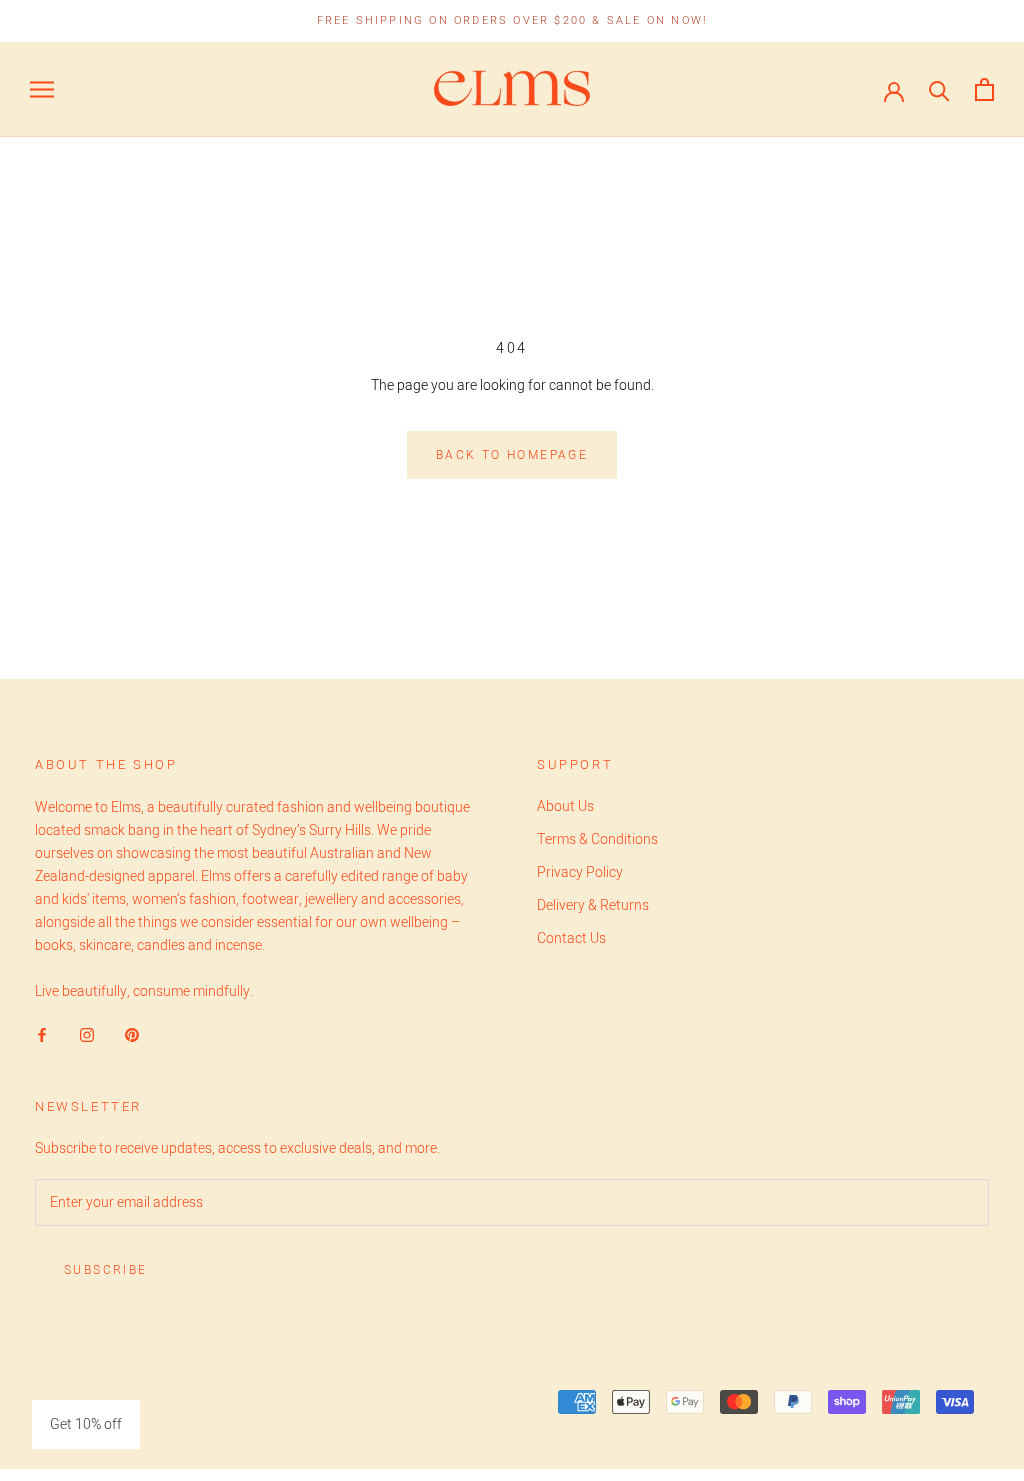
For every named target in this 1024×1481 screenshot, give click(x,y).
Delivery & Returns (593, 905)
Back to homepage (512, 455)
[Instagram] (87, 1034)
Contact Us (571, 938)
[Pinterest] (132, 1034)
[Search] (939, 89)
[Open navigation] (42, 89)
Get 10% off (86, 1424)
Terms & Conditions (597, 839)
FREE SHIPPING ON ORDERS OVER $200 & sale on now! (512, 20)
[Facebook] (42, 1034)
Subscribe (106, 1270)
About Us (565, 806)
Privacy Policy (580, 872)
